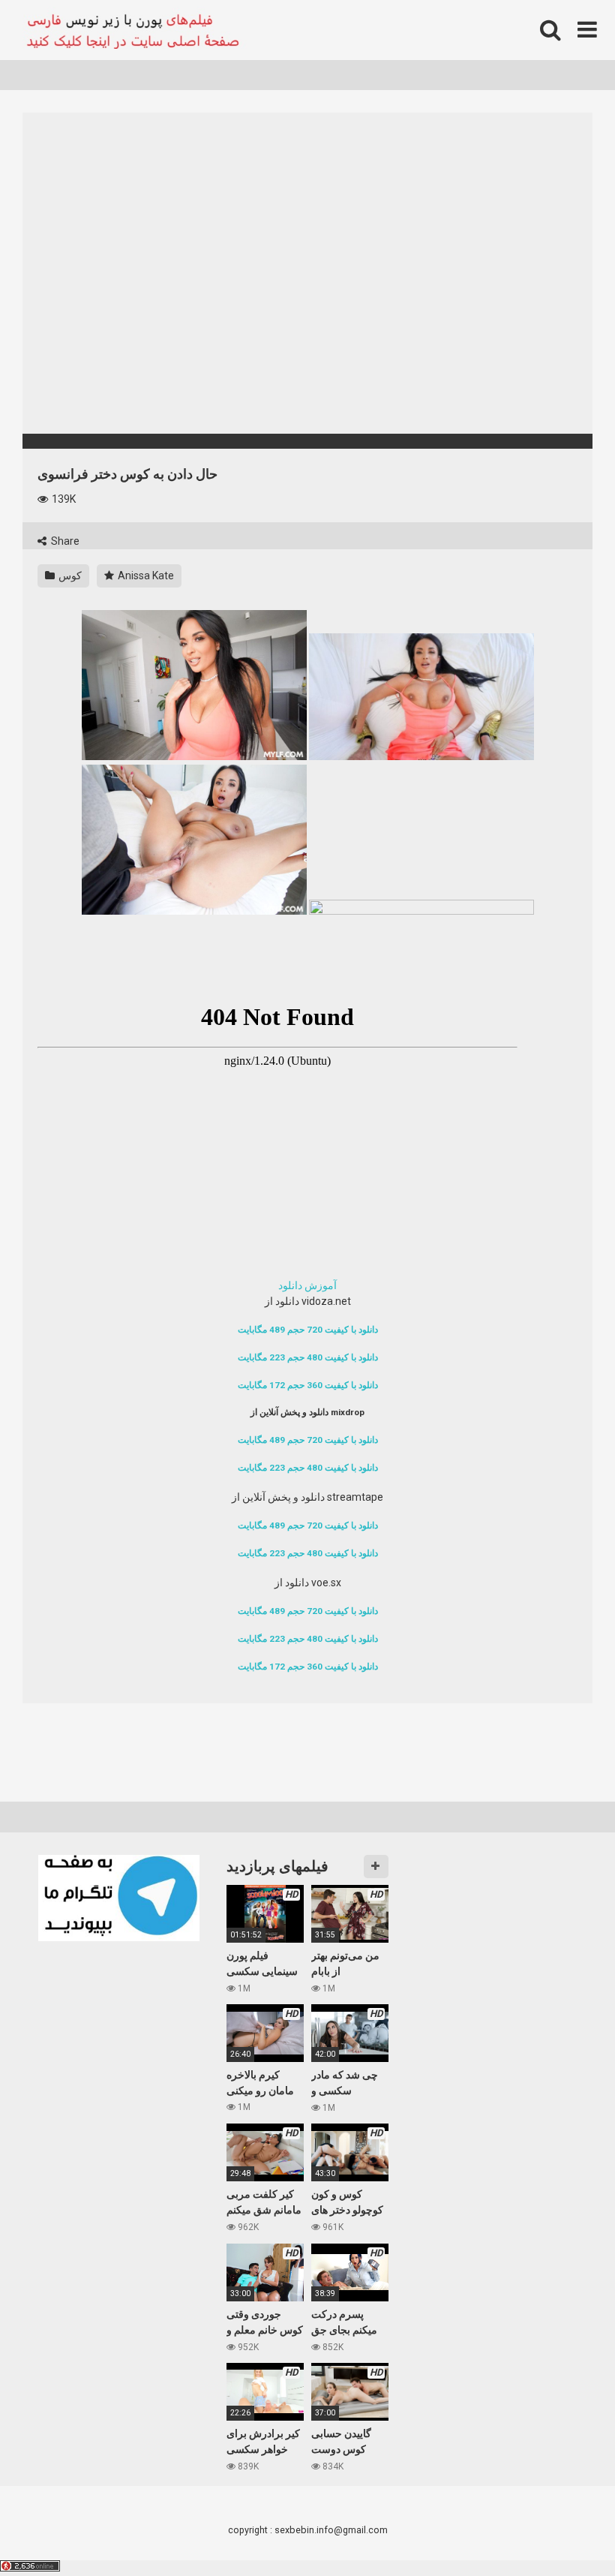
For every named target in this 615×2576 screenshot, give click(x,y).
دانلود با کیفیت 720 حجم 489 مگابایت (308, 1330)
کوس (69, 576)
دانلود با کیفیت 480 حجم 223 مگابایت (308, 1357)
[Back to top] (565, 2531)
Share (64, 541)
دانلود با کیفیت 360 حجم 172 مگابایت (308, 1385)
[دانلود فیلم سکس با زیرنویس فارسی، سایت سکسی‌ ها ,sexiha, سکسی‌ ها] (135, 30)
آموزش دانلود (307, 1285)
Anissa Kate (145, 576)
